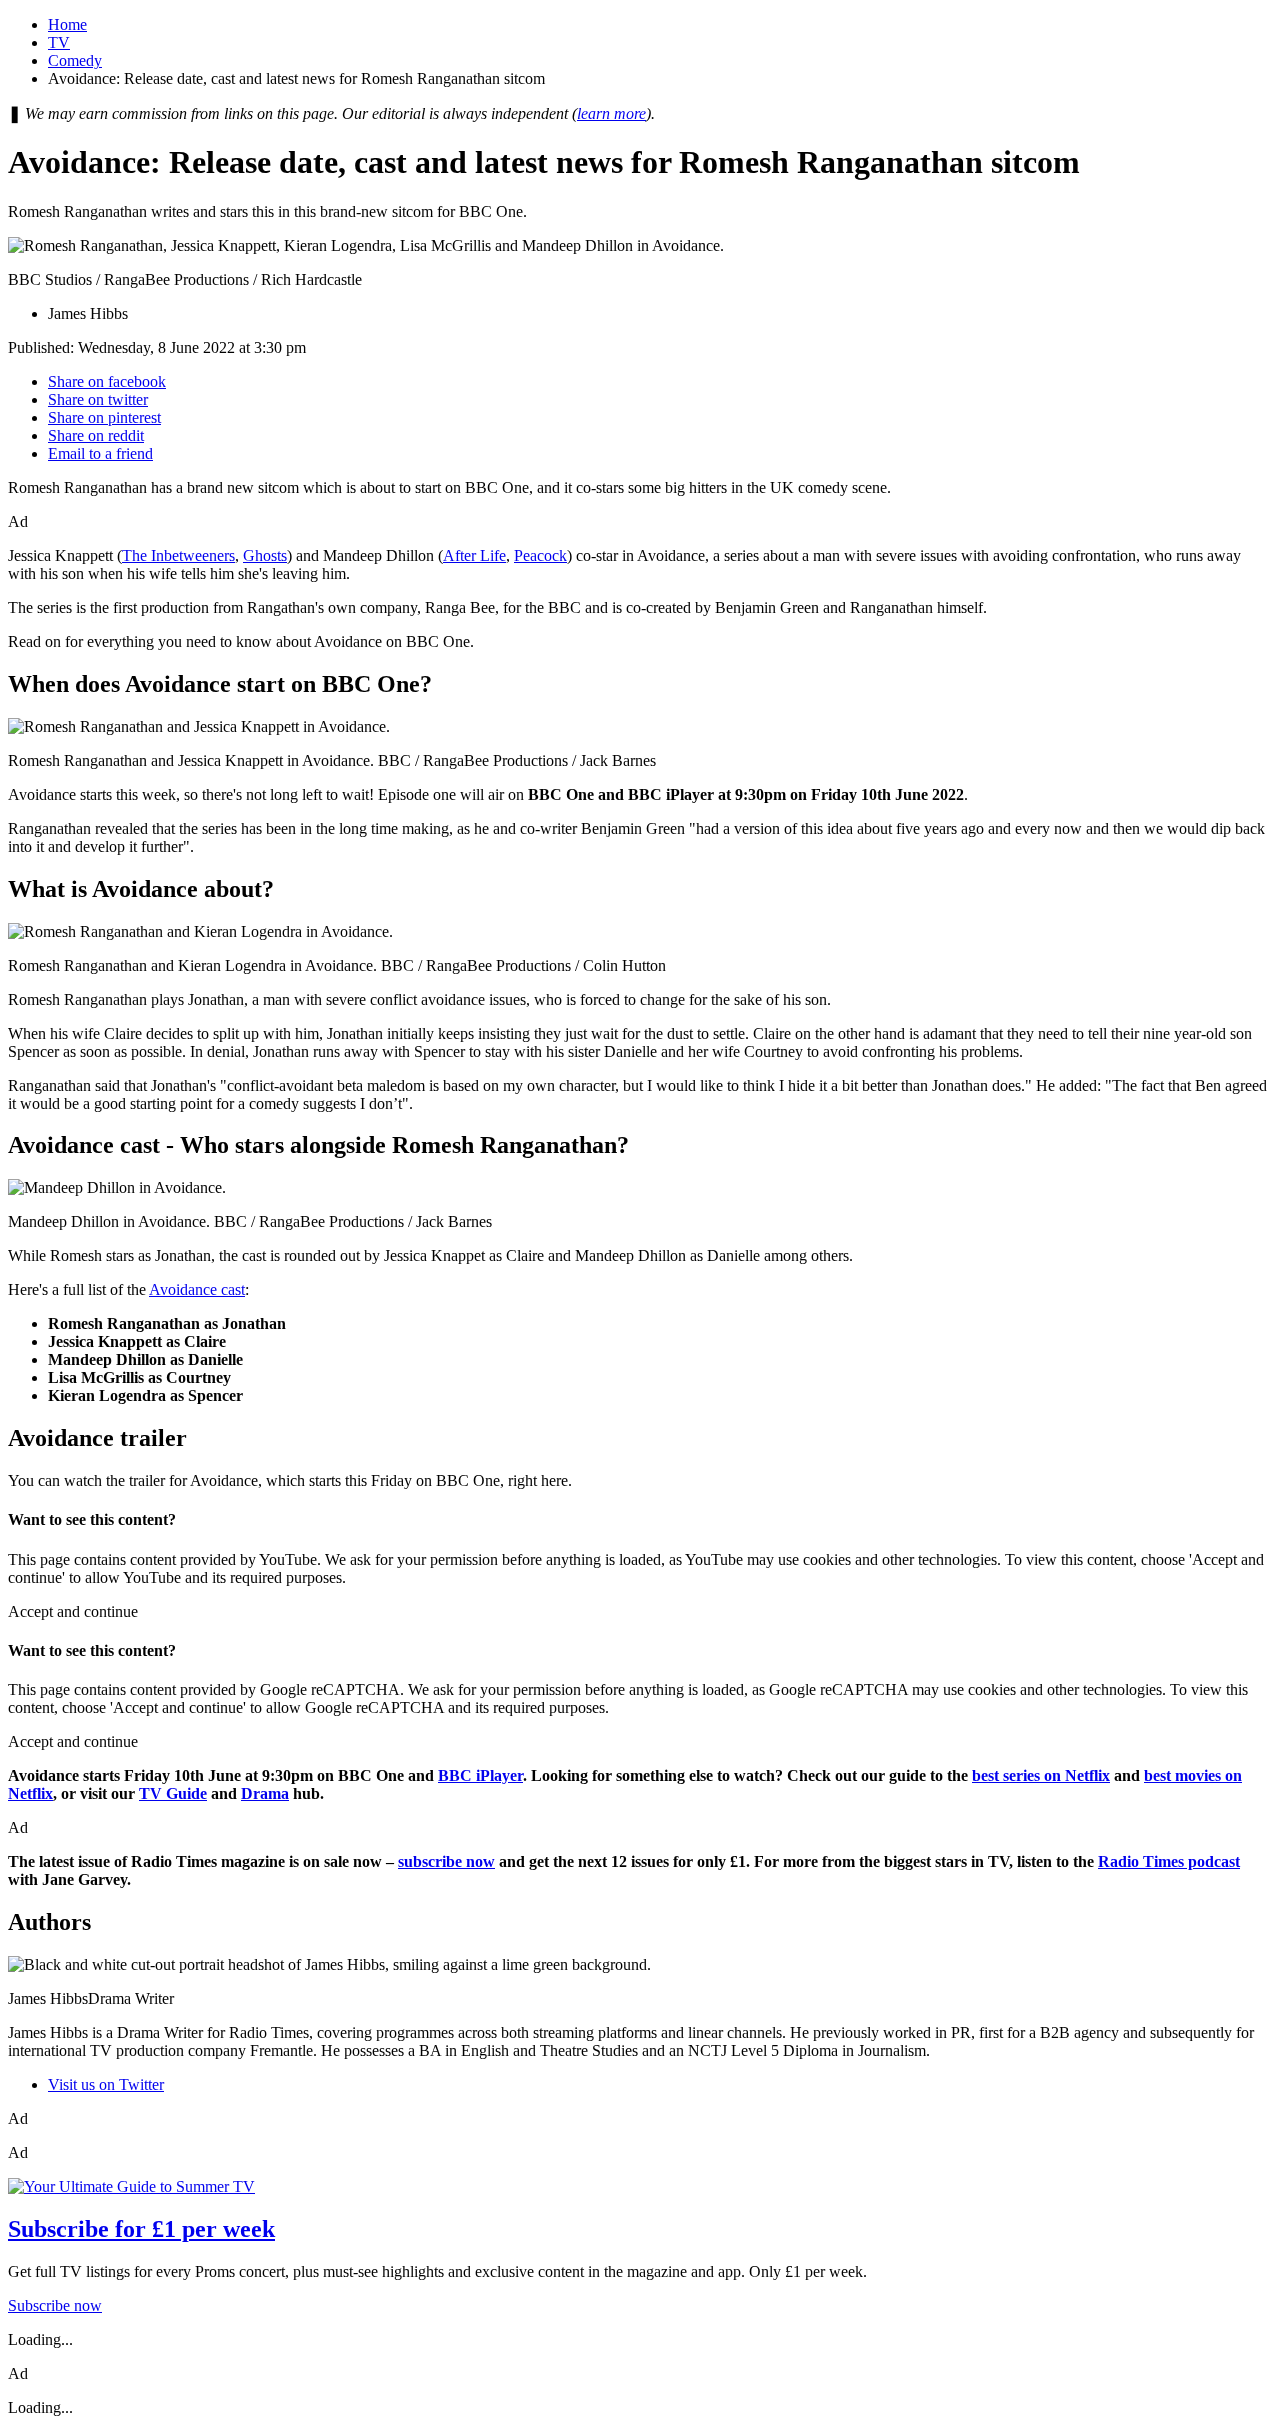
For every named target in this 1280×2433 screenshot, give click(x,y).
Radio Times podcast (1169, 1861)
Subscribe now (55, 2305)
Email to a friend (100, 453)
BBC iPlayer (480, 1775)
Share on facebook (107, 381)
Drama (265, 1793)
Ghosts (265, 555)
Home (67, 24)
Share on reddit (96, 435)
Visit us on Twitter (106, 2084)
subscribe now (446, 1861)
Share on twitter (98, 399)
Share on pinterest (104, 417)
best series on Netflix (1041, 1775)
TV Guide (173, 1793)
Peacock (540, 555)
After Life (474, 555)
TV (59, 42)
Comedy (75, 60)
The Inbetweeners (178, 555)
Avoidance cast (197, 1289)
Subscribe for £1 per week (141, 2229)
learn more (611, 113)
